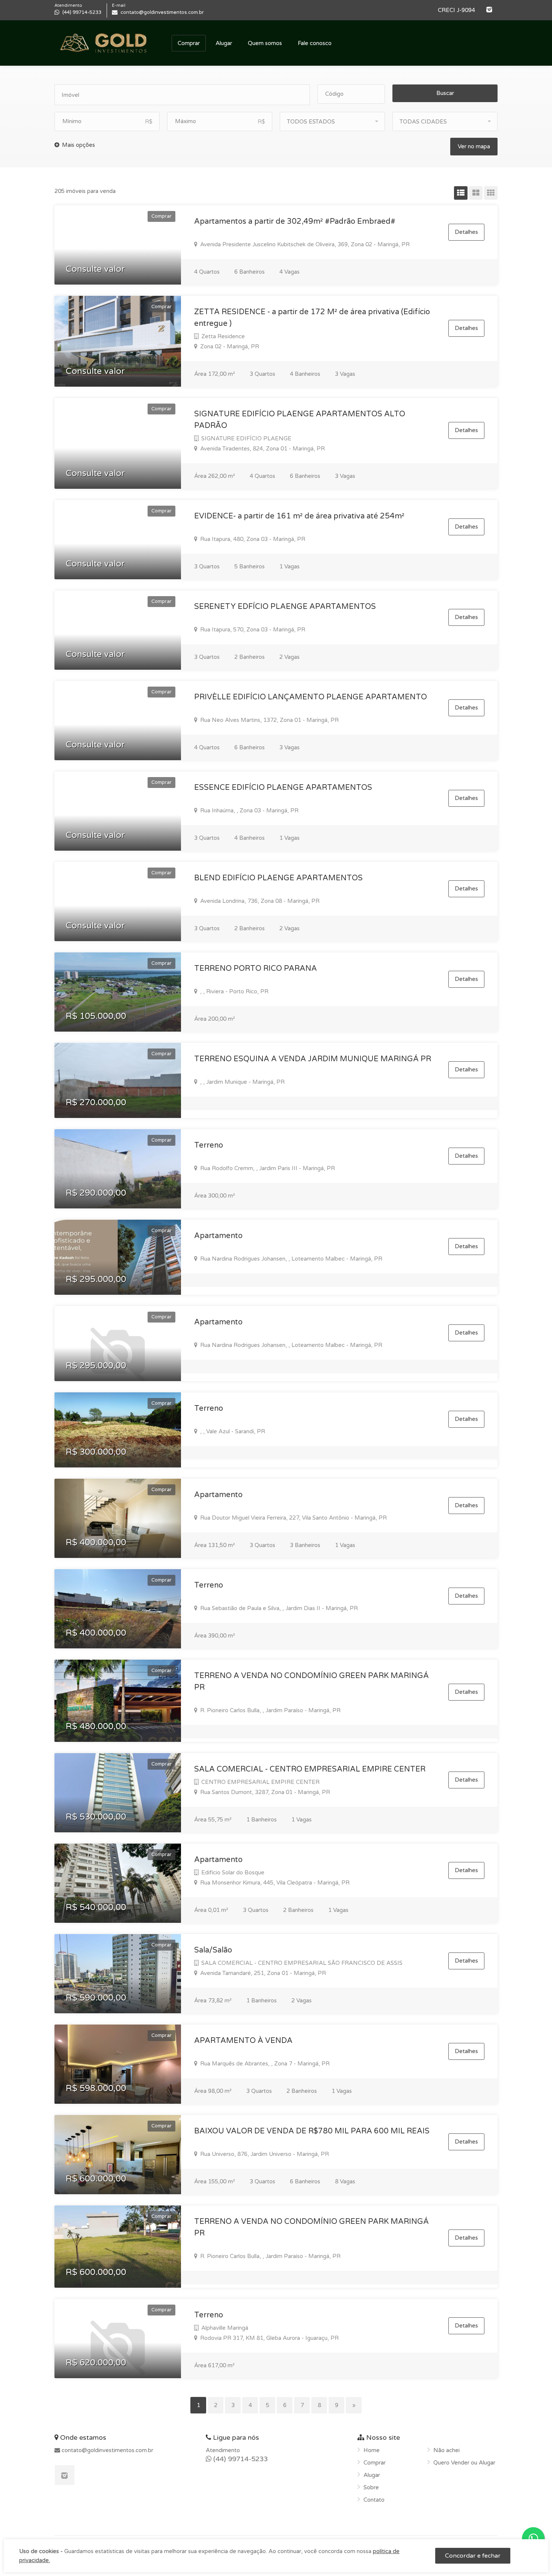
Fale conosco (315, 43)
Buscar (445, 93)
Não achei (446, 2450)
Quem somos (265, 43)
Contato (374, 2500)
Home (372, 2450)
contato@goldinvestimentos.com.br (107, 2450)
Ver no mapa (474, 146)
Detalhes (466, 232)
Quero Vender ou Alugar (464, 2463)
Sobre (371, 2487)
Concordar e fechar (473, 2556)
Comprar (189, 43)
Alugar (224, 43)
